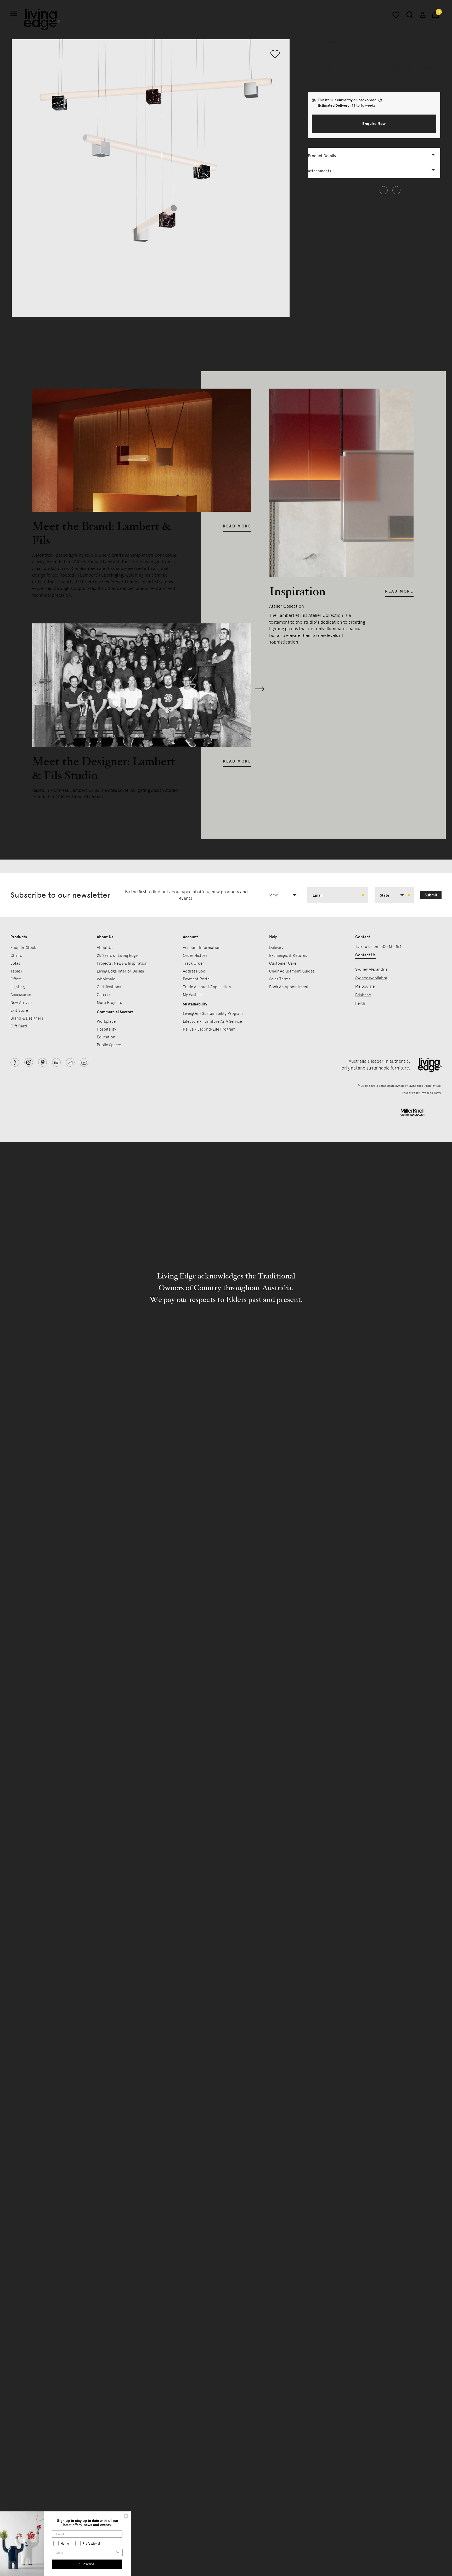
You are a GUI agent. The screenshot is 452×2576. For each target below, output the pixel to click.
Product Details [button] (322, 156)
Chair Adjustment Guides (292, 971)
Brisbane (363, 995)
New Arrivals (21, 1003)
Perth (360, 1003)
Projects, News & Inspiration (122, 963)
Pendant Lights (338, 42)
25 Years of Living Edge (117, 956)
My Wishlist (193, 995)
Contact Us (365, 955)
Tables (16, 971)
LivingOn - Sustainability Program (213, 1014)
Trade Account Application (207, 987)
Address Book (195, 971)
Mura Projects (109, 1003)
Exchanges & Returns (288, 956)
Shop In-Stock (23, 948)
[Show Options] (118, 2553)
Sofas (15, 963)
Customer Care (283, 963)
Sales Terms (280, 979)
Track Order (193, 963)
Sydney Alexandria (371, 969)
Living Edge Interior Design (120, 971)
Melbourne (365, 986)
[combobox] (284, 895)
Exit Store (19, 1010)
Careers (104, 995)
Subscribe (87, 2564)
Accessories (21, 995)
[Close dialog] (126, 2516)
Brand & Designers (27, 1018)
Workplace (106, 1021)
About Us (105, 948)
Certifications (109, 987)
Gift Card (19, 1026)
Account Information (202, 948)
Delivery (276, 948)
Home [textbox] (273, 895)
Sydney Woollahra (371, 978)
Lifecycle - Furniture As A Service (212, 1021)
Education (106, 1037)
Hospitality (106, 1029)
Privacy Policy (411, 1093)
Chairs (16, 956)
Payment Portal (197, 979)
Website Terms (432, 1093)
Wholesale (106, 979)
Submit (431, 895)
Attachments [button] (320, 171)
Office (16, 979)
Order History (195, 956)
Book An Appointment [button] (289, 987)
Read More (237, 526)
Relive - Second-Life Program (209, 1029)
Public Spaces (109, 1045)
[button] (374, 124)
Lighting (314, 42)
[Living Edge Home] (42, 19)
